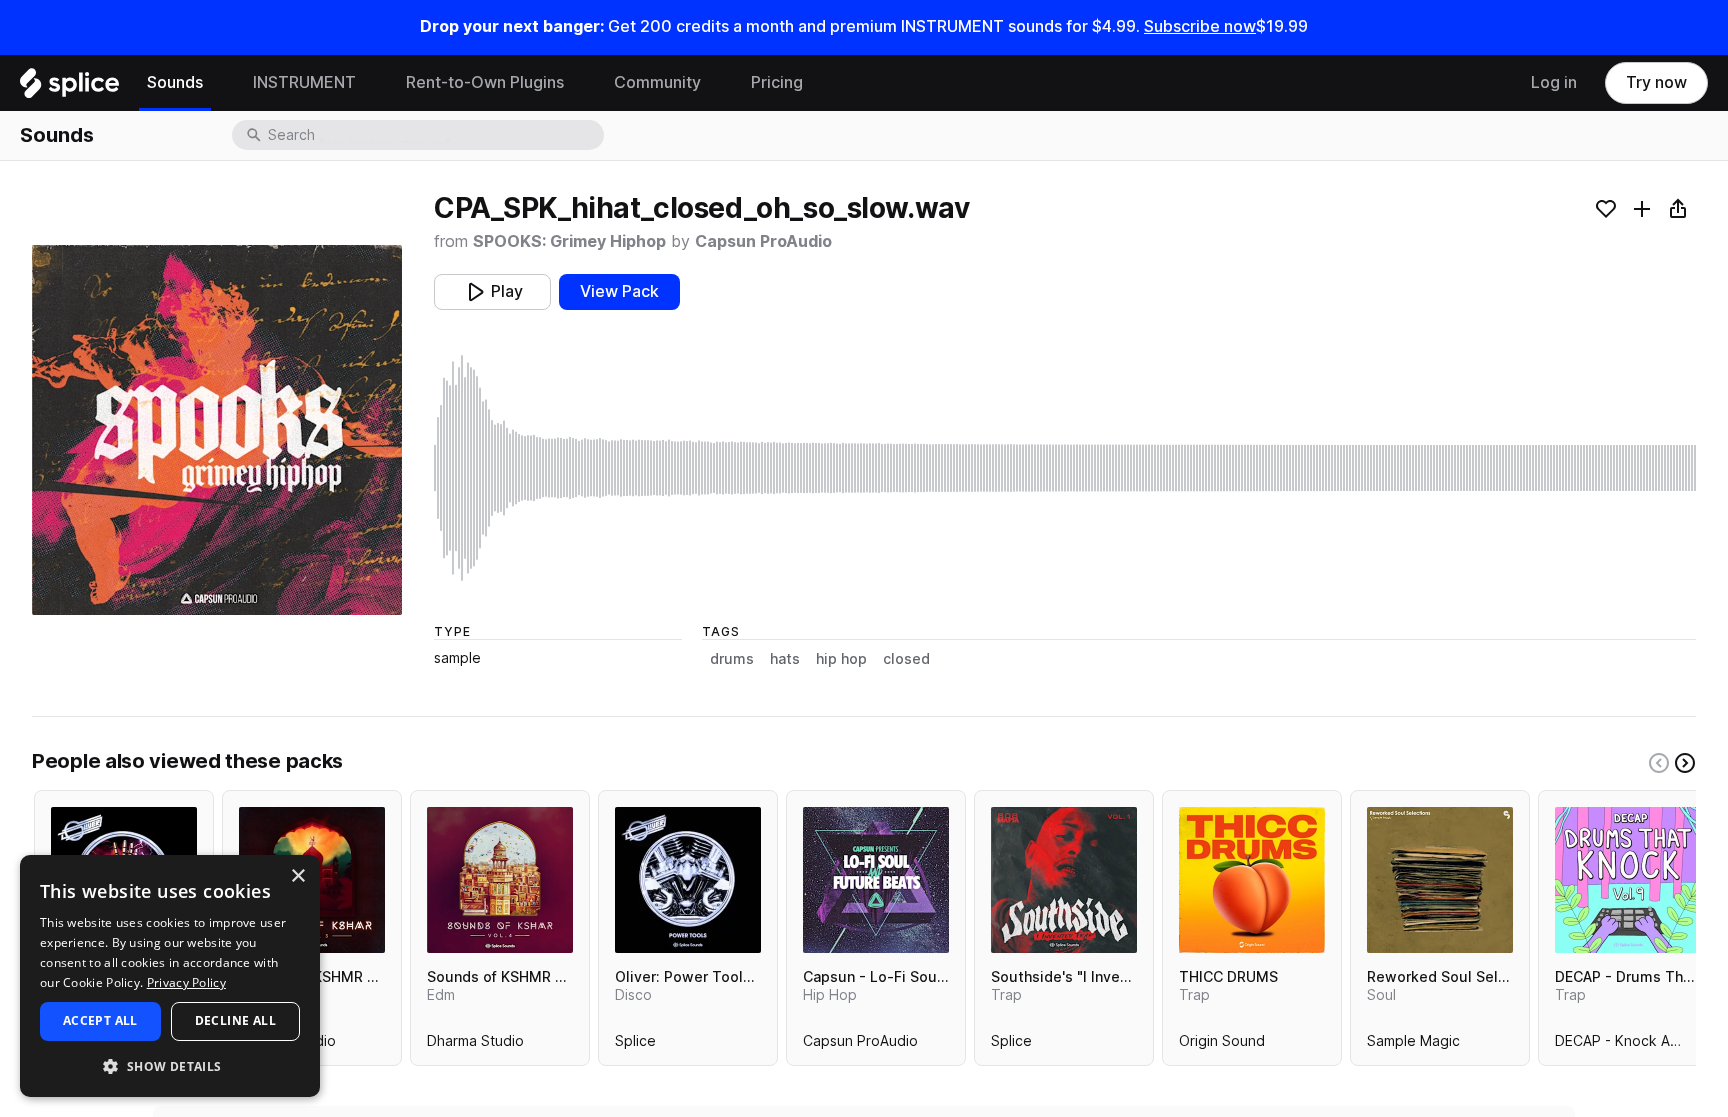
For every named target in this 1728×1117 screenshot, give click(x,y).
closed (906, 659)
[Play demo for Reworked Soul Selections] (1440, 880)
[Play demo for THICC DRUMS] (1252, 880)
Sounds (175, 82)
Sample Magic (1413, 1045)
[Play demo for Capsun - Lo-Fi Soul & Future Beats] (876, 880)
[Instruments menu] (371, 83)
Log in (1554, 82)
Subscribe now (1200, 26)
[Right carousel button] (1685, 763)
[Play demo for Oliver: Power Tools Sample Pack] (688, 880)
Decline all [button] (235, 1020)
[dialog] (170, 976)
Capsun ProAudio (763, 241)
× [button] (297, 876)
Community (657, 82)
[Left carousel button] (1659, 763)
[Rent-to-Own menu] (579, 83)
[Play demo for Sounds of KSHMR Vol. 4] (500, 880)
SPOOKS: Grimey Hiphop (569, 241)
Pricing (777, 82)
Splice (635, 1045)
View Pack (619, 291)
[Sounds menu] (218, 83)
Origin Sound (1222, 1045)
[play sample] (1065, 468)
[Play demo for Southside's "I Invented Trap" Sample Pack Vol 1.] (1064, 880)
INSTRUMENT (304, 82)
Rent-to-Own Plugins (485, 82)
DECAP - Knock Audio (1627, 1045)
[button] (170, 1065)
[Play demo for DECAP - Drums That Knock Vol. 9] (1628, 880)
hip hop (841, 659)
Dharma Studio (475, 1045)
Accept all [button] (100, 1020)
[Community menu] (716, 83)
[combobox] (434, 135)
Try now (1656, 82)
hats (785, 659)
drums (732, 659)
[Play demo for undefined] (217, 430)
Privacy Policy (186, 982)
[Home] (69, 88)
